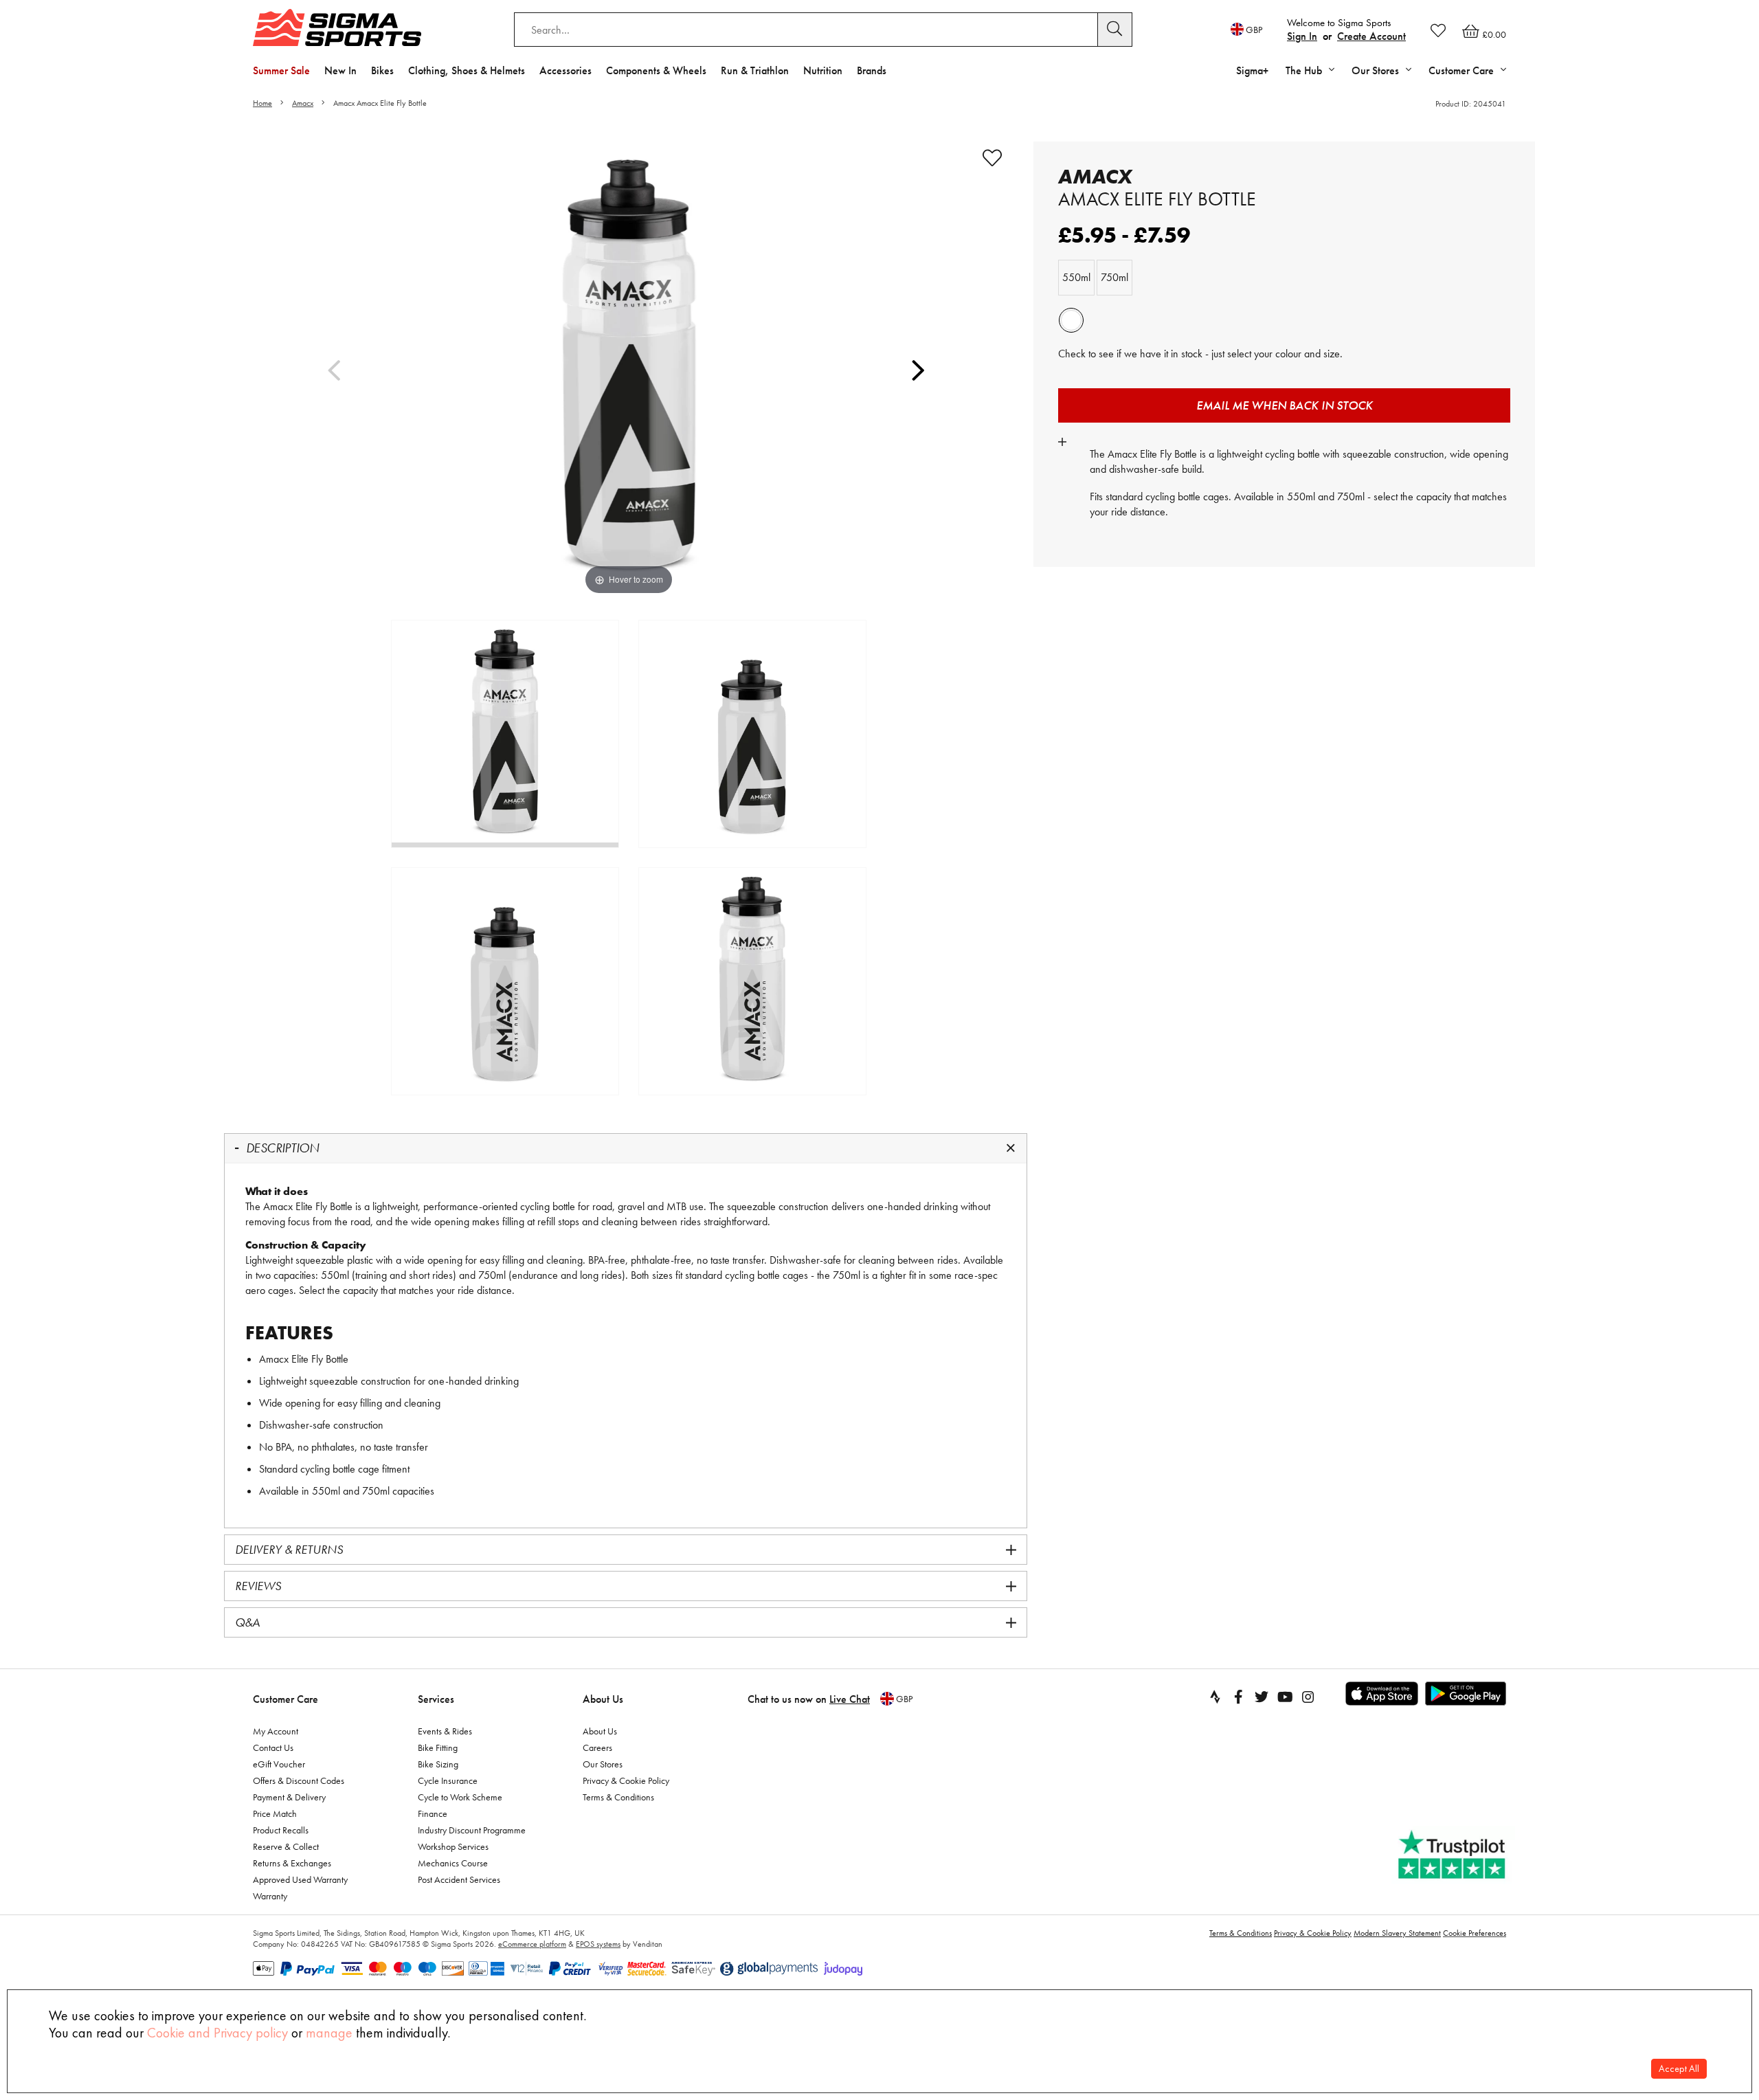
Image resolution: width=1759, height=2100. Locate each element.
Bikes (382, 70)
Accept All (1679, 2069)
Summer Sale (281, 70)
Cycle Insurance (448, 1780)
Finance (433, 1813)
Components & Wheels (656, 70)
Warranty (270, 1896)
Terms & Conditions (618, 1797)
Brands (872, 70)
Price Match (275, 1813)
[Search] (1115, 30)
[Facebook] (1238, 1697)
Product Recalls (281, 1830)
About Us (603, 1699)
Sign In (1302, 36)
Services (436, 1699)
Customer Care (285, 1699)
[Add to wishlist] (992, 158)
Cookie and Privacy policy (217, 2033)
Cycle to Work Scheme (460, 1797)
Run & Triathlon (755, 70)
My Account (276, 1731)
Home (262, 103)
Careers (597, 1747)
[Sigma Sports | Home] (337, 27)
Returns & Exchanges (292, 1863)
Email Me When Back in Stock (1285, 405)
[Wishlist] (1438, 30)
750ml (1114, 277)
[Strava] (1215, 1697)
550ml (1076, 277)
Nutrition (823, 70)
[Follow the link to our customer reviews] (1453, 1855)
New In (340, 70)
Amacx (303, 103)
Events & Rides (445, 1731)
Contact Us (273, 1747)
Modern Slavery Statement (1397, 1933)
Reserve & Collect (286, 1846)
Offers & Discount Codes (299, 1780)
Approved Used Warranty (300, 1879)
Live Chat (850, 1699)
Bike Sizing (438, 1764)
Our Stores (603, 1764)
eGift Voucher (279, 1764)
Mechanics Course (453, 1863)
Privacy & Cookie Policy (626, 1780)
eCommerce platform (532, 1944)
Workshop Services (453, 1846)
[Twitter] (1262, 1697)
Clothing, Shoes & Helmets (467, 70)
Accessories (565, 70)
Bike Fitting (438, 1747)
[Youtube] (1285, 1697)
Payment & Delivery (289, 1797)
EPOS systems (598, 1944)
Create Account (1371, 36)
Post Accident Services (459, 1879)
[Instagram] (1308, 1697)
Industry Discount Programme (472, 1830)
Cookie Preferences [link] (1475, 1933)
